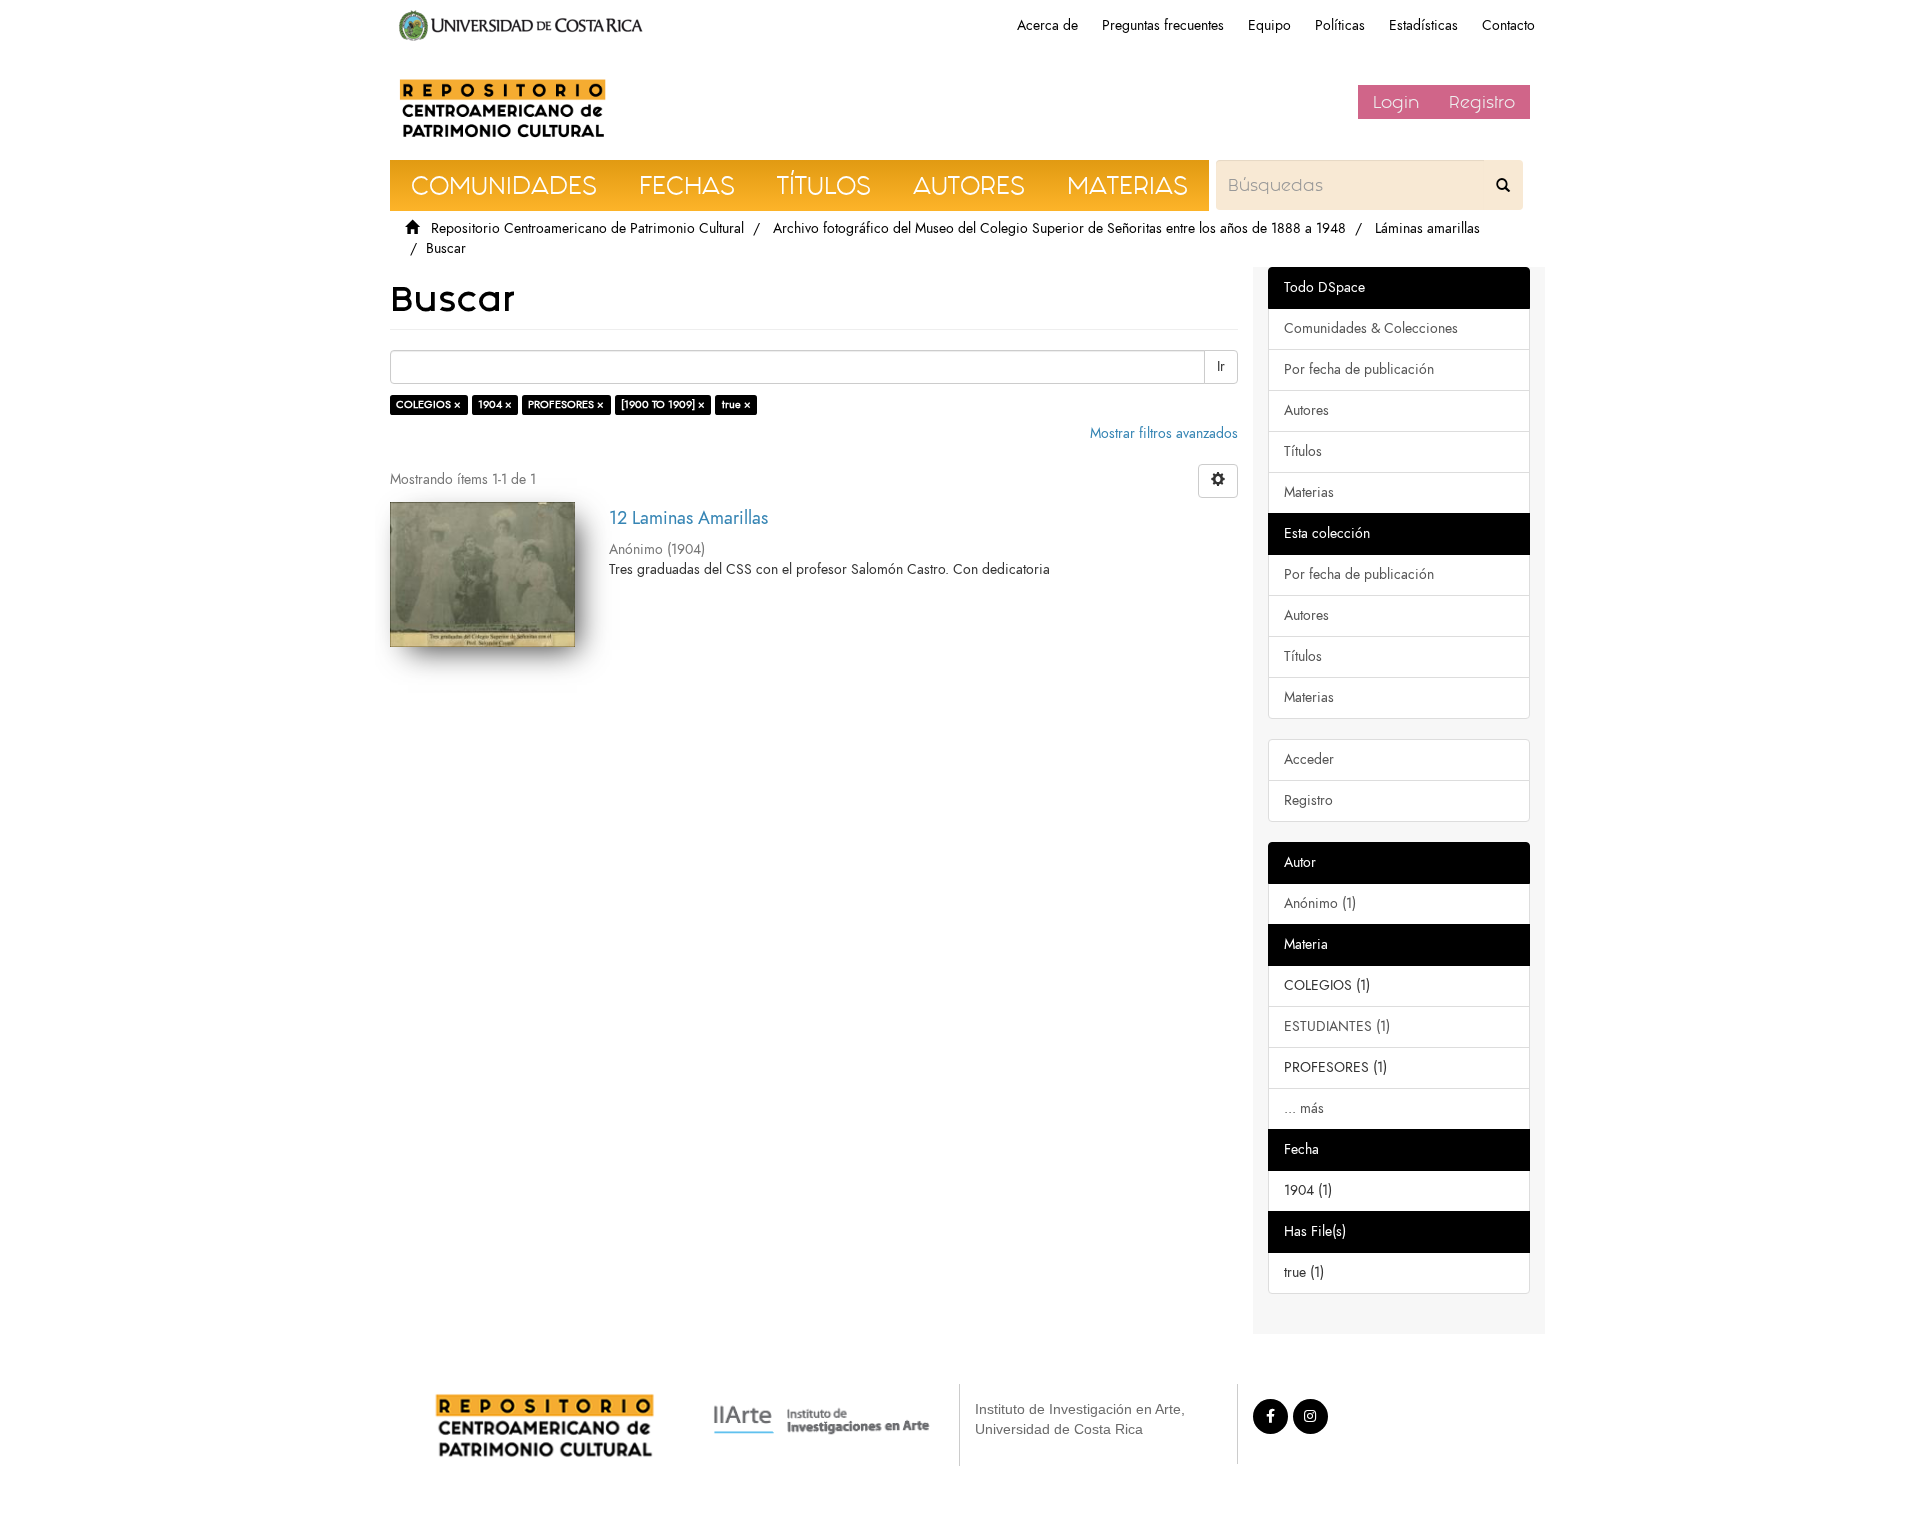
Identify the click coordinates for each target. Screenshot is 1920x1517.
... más (1304, 1108)
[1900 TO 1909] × (663, 404)
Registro (1482, 102)
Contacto (1508, 25)
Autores (1306, 410)
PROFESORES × (566, 404)
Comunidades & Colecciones (1371, 328)
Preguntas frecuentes (1163, 25)
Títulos (1303, 451)
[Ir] (1503, 185)
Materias (1309, 492)
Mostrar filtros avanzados (1164, 433)
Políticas (1340, 25)
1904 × (495, 404)
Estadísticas (1423, 25)
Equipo (1269, 25)
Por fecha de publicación (1359, 369)
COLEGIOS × (428, 404)
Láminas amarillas (1427, 228)
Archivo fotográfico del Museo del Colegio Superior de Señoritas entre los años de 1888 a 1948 (1059, 228)
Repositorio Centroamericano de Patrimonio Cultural (587, 228)
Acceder (1309, 759)
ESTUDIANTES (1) (1337, 1026)
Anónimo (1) (1320, 903)
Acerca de (1047, 25)
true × (736, 404)
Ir (1221, 366)
